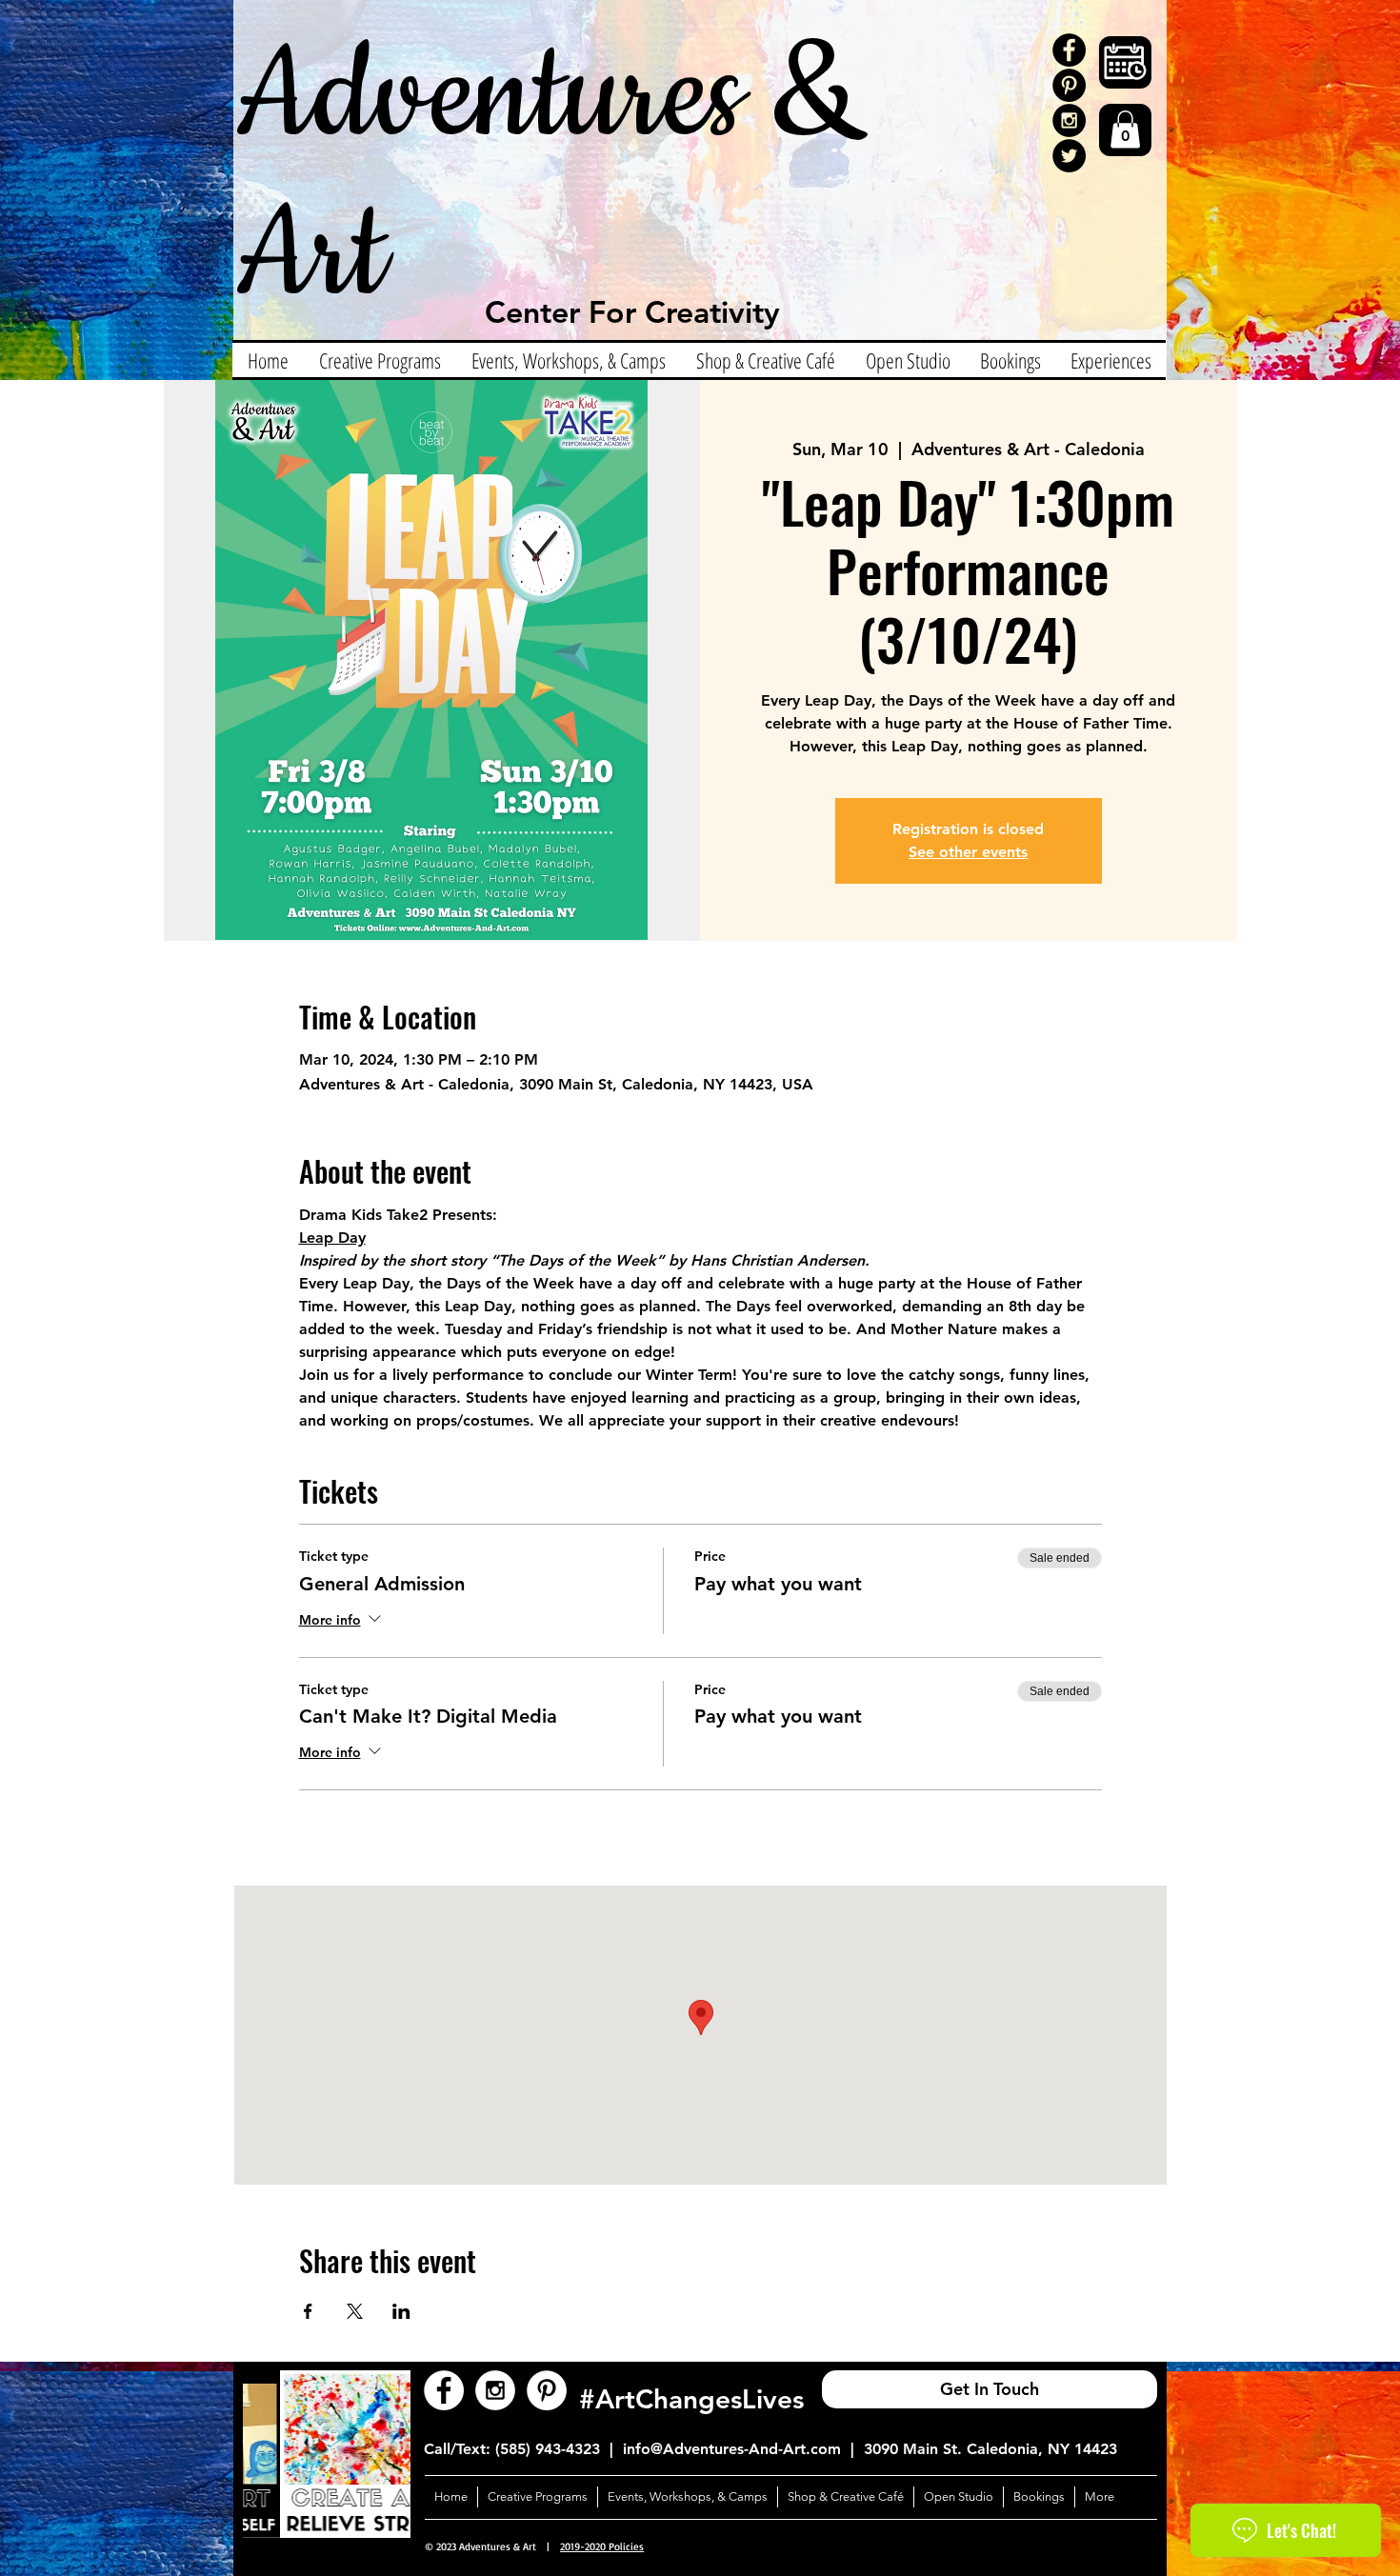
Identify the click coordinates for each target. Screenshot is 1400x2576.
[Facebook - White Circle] (444, 2390)
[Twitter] (1069, 156)
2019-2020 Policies (602, 2546)
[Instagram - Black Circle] (1069, 120)
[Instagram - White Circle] (495, 2390)
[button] (1125, 129)
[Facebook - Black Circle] (1069, 50)
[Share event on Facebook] (308, 2311)
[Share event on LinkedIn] (401, 2311)
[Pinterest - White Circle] (547, 2390)
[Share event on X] (355, 2311)
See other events (968, 852)
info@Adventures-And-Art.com (732, 2449)
